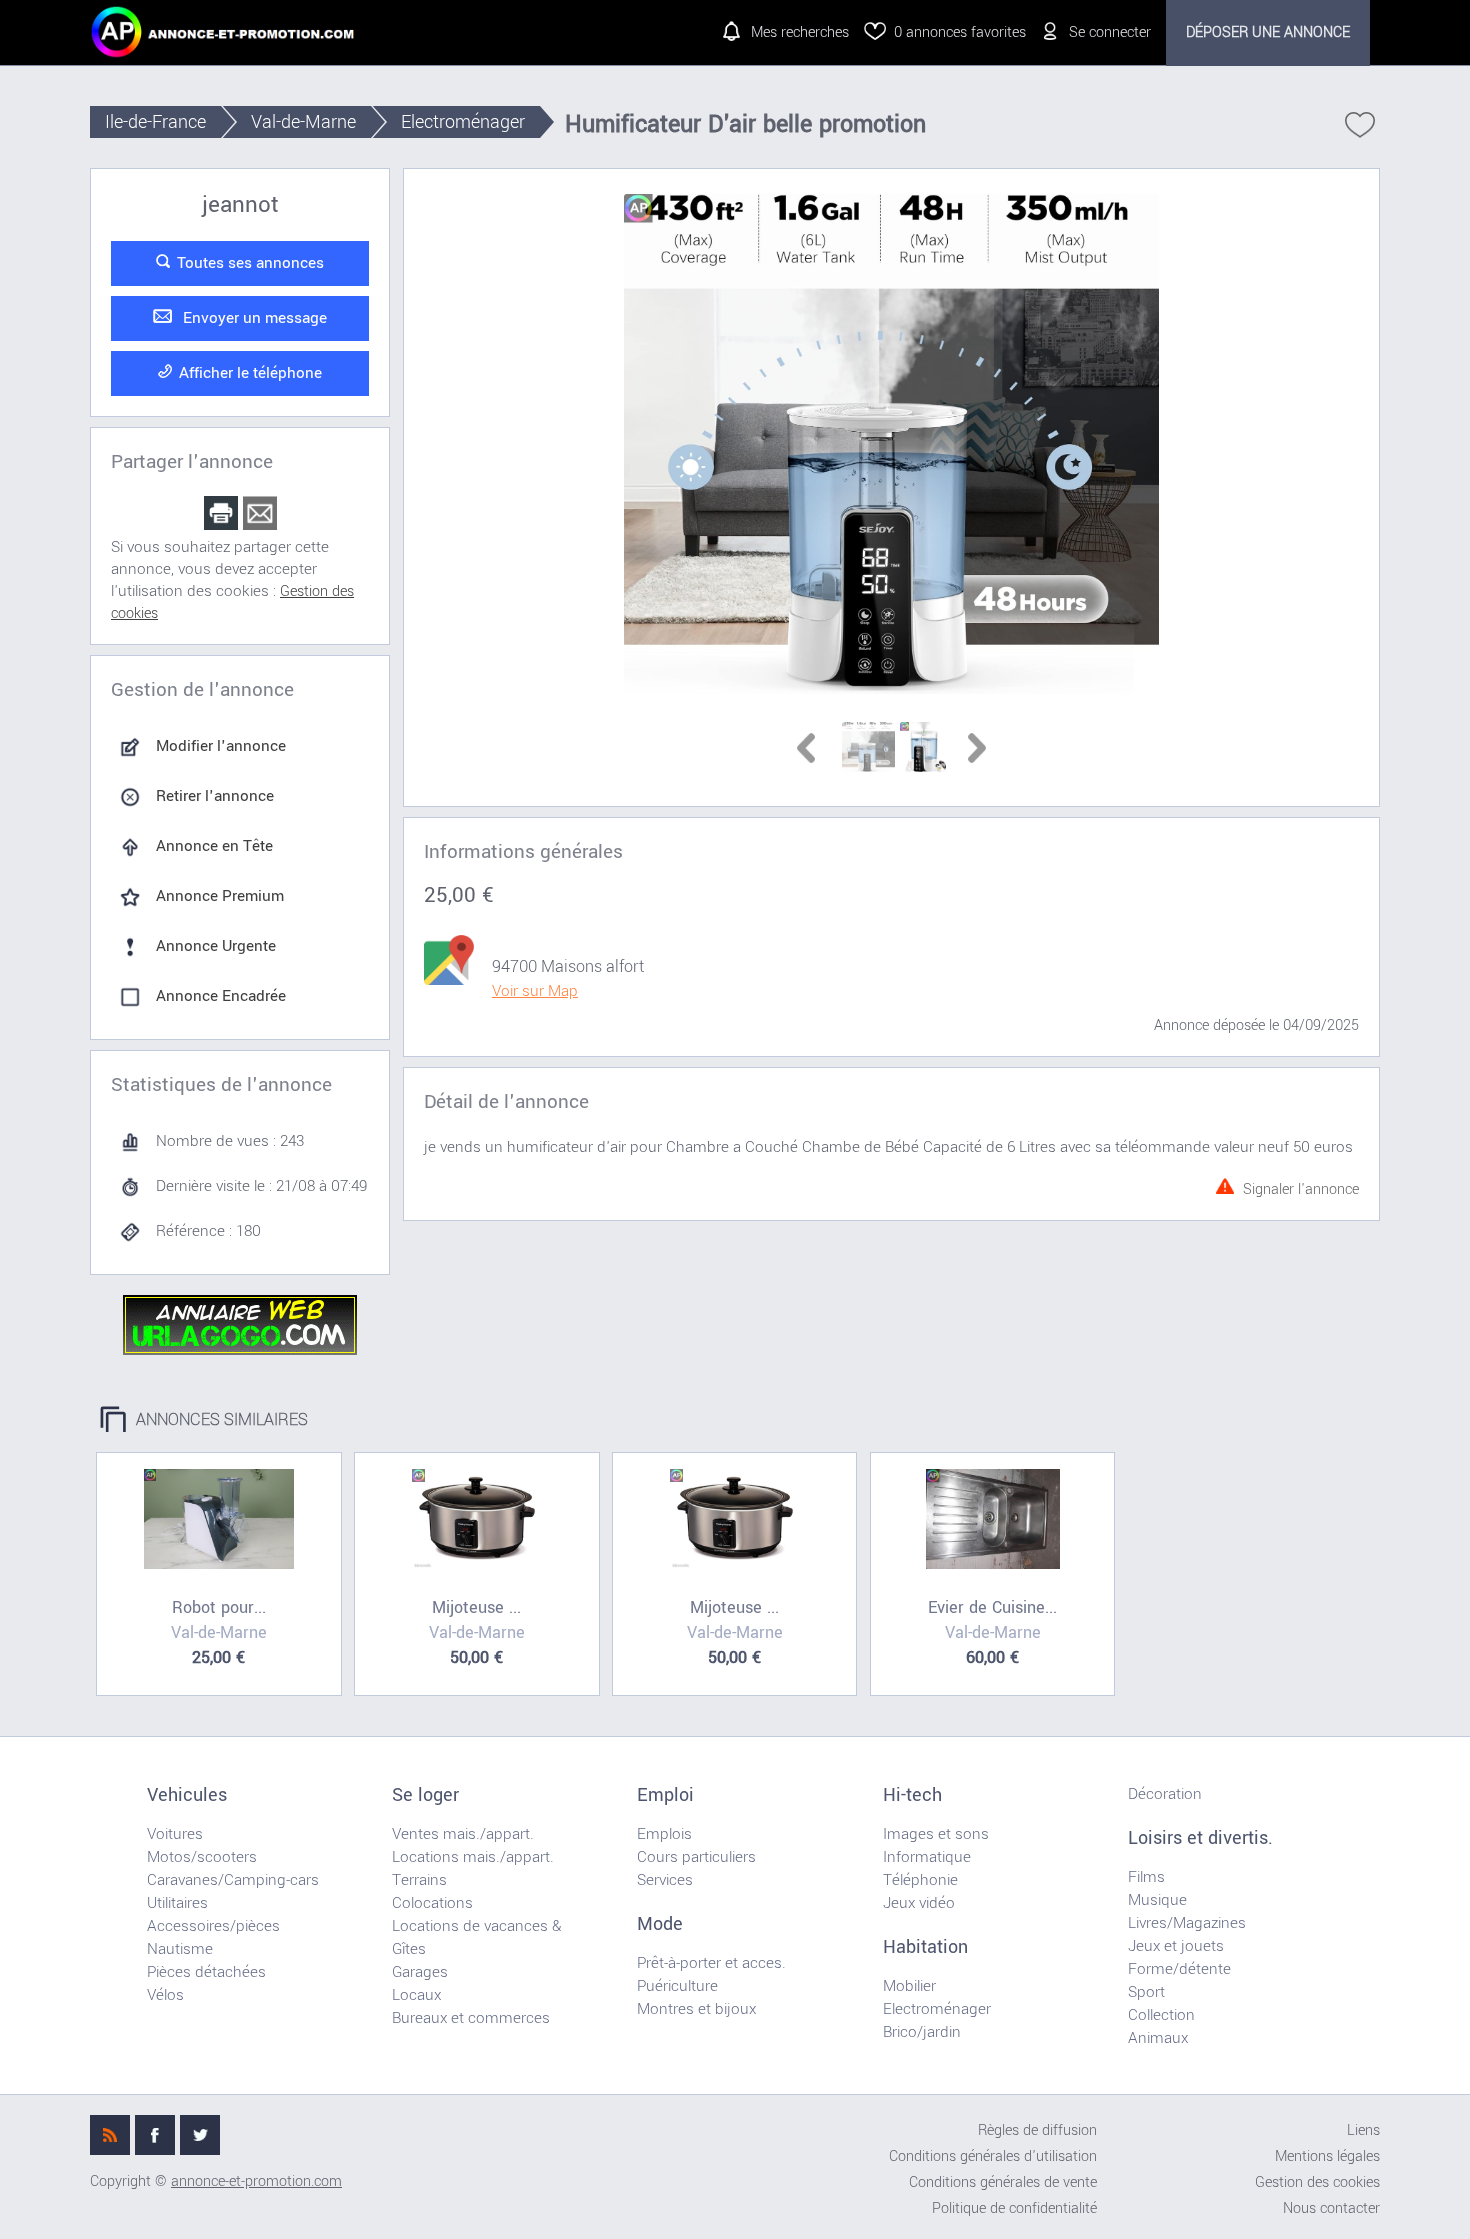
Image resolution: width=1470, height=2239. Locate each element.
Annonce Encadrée (221, 996)
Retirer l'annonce (215, 796)
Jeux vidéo (919, 1903)
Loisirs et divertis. (1200, 1838)
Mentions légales (1327, 2156)
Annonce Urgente (216, 946)
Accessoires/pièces (213, 1926)
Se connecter (1110, 32)
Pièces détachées (206, 1972)
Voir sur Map (535, 991)
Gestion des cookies (1317, 2182)
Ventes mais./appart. (463, 1834)
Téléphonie (920, 1880)
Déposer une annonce (1268, 32)
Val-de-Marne (303, 122)
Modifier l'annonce (221, 746)
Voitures (175, 1834)
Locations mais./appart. (473, 1857)
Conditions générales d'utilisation (993, 2156)
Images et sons (936, 1834)
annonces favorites (960, 32)
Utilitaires (177, 1903)
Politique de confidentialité (1014, 2208)
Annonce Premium (220, 896)
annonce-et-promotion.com (256, 2181)
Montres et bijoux (696, 2009)
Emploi (665, 1795)
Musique (1157, 1900)
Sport (1146, 1992)
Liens (1363, 2130)
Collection (1161, 2015)
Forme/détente (1179, 1969)
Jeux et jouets (1176, 1946)
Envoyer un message (253, 318)
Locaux (416, 1995)
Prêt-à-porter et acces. (711, 1963)
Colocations (432, 1903)
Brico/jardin (922, 2032)
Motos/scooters (202, 1857)
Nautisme (180, 1949)
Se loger (425, 1795)
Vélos (165, 1995)
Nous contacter (1331, 2208)
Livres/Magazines (1187, 1923)
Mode (660, 1924)
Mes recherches (800, 32)
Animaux (1158, 2038)
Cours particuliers (696, 1857)
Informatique (927, 1857)
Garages (420, 1972)
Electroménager (463, 122)
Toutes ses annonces (250, 263)
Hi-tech (912, 1795)
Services (665, 1880)
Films (1146, 1877)
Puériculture (677, 1986)
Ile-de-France (155, 122)
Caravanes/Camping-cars (233, 1880)
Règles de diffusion (1037, 2130)
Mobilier (909, 1986)
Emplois (664, 1834)
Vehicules (187, 1795)
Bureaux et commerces (471, 2018)
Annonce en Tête (214, 846)
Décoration (1165, 1794)
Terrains (419, 1880)
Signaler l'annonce (1301, 1186)
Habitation (925, 1947)
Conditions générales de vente (1003, 2182)
